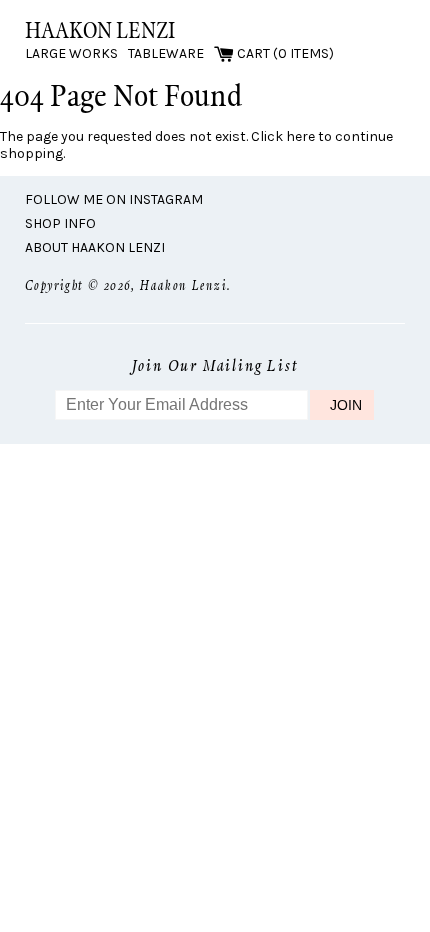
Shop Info (60, 223)
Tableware (166, 53)
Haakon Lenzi (100, 29)
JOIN (346, 405)
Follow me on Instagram (114, 199)
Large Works (71, 53)
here (300, 136)
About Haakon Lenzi (95, 247)
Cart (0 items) (284, 53)
